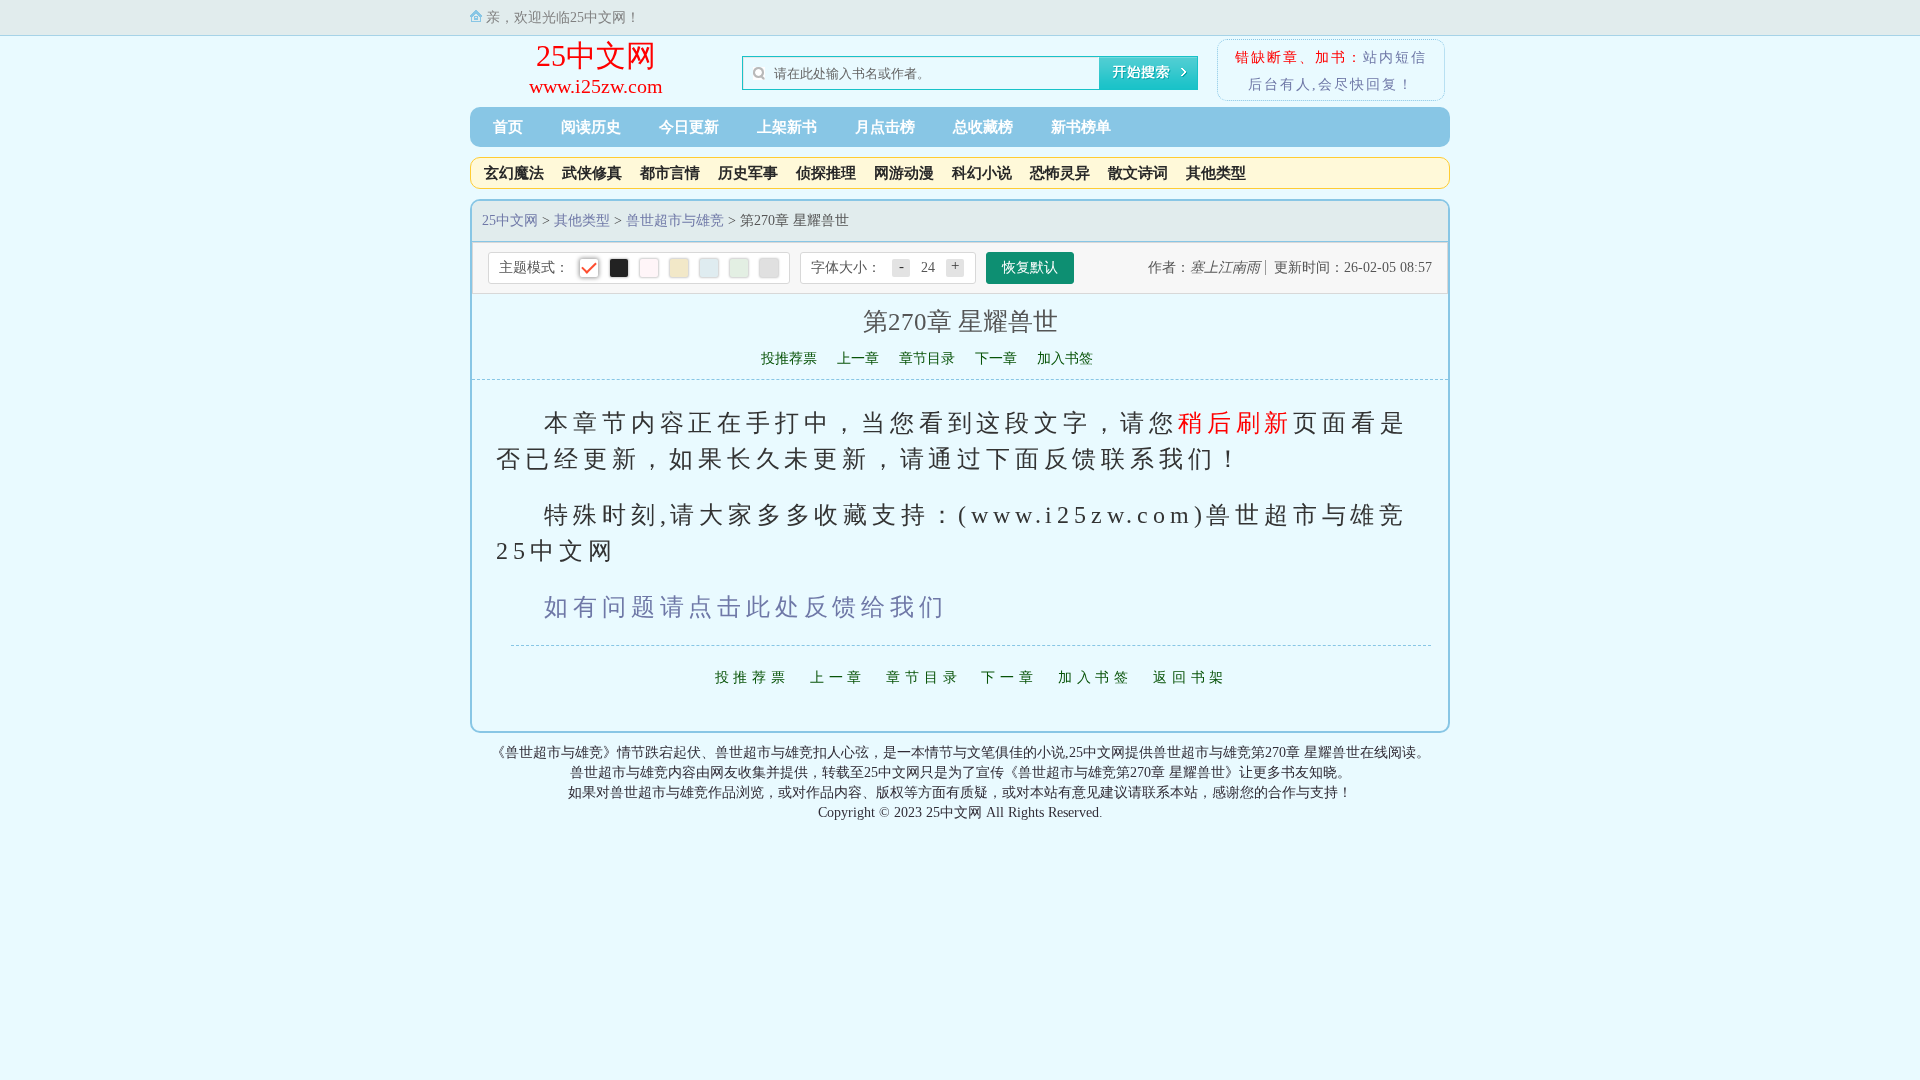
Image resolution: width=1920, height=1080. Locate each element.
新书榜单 (1081, 127)
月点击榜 (885, 127)
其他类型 (1216, 173)
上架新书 (787, 127)
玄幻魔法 (514, 173)
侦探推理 (826, 173)
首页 (508, 127)
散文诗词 (1138, 173)
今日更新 (689, 127)
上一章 (858, 358)
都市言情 (670, 173)
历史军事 (748, 173)
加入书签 (1065, 358)
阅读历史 (591, 127)
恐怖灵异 (1060, 173)
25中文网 (596, 55)
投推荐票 (789, 358)
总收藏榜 (983, 127)
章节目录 (927, 358)
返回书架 (1190, 677)
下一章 (996, 358)
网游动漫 (904, 173)
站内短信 (1395, 57)
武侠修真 (592, 173)
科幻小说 (982, 173)
